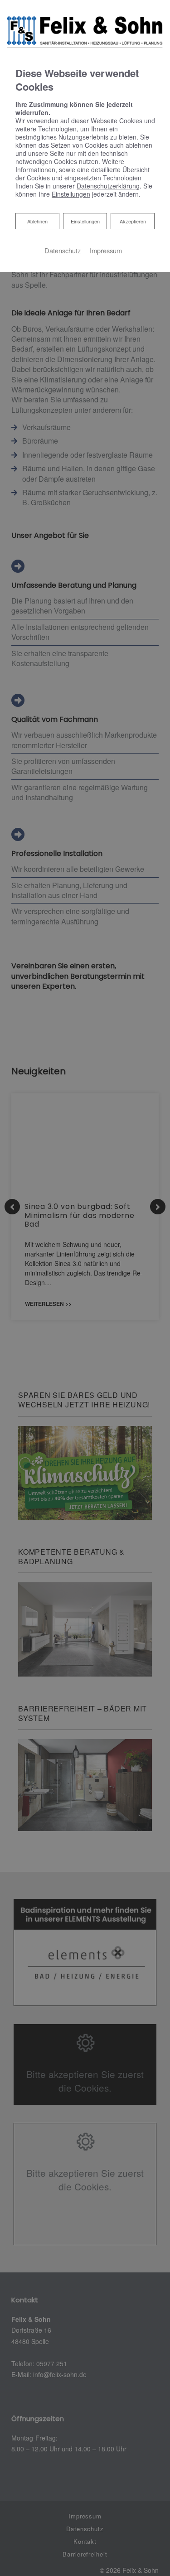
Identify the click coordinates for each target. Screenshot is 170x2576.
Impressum (106, 250)
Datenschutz (63, 250)
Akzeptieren (133, 221)
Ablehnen (37, 221)
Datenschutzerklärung (108, 186)
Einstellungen (85, 221)
